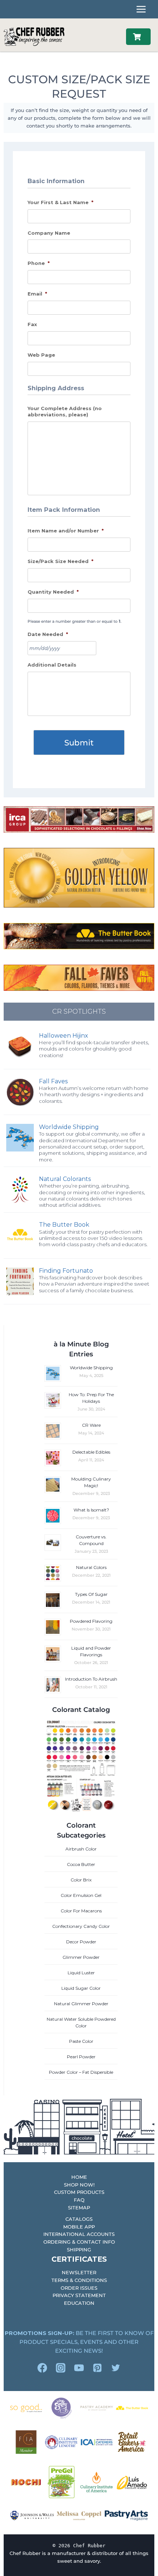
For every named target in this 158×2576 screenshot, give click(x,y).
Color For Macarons (81, 1911)
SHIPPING (79, 2250)
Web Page (41, 355)
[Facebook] (42, 2368)
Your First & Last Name (60, 202)
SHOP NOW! (79, 2185)
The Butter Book (64, 1225)
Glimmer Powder (81, 1957)
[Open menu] (141, 9)
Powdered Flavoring (91, 1621)
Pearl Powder (81, 2057)
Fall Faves (53, 1081)
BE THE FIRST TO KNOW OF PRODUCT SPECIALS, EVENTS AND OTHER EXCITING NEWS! (79, 2342)
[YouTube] (79, 2368)
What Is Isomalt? (91, 1510)
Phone (39, 263)
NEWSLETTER (79, 2272)
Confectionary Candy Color (81, 1926)
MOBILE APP (79, 2227)
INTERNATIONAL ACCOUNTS (79, 2234)
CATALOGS (79, 2219)
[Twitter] (116, 2368)
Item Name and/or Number (66, 531)
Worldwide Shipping (69, 1127)
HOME (79, 2177)
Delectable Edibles (91, 1452)
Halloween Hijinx (64, 1036)
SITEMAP (79, 2208)
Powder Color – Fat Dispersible (81, 2072)
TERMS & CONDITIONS (79, 2280)
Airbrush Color (81, 1849)
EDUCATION (79, 2303)
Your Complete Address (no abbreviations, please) (65, 411)
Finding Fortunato (66, 1271)
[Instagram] (61, 2368)
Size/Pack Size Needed (60, 561)
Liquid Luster (81, 1973)
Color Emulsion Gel (81, 1895)
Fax (32, 324)
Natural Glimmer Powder (81, 2004)
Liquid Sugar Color (81, 1988)
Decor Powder (81, 1942)
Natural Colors (91, 1567)
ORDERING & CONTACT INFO (79, 2242)
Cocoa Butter (81, 1864)
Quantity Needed (53, 592)
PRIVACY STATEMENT (79, 2295)
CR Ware (91, 1425)
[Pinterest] (97, 2368)
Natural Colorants (65, 1179)
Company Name (49, 233)
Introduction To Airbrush (91, 1679)
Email (37, 294)
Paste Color (81, 2041)
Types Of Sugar (91, 1594)
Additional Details (52, 665)
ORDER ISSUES (79, 2288)
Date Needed (48, 634)
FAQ (79, 2200)
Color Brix (81, 1880)
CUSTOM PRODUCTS (79, 2192)
